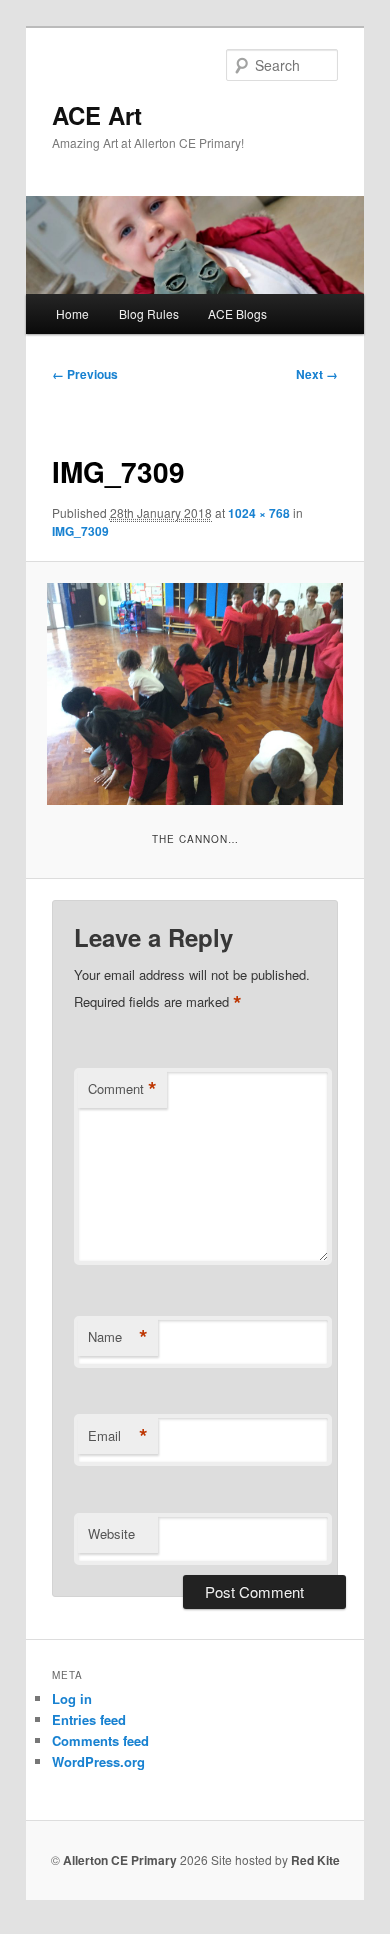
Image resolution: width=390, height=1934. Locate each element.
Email (118, 1436)
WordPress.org (98, 1761)
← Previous (85, 374)
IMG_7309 (80, 531)
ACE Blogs (237, 313)
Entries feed (89, 1719)
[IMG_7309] (194, 694)
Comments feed (100, 1740)
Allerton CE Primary (120, 1860)
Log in (72, 1698)
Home (72, 313)
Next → (317, 374)
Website (111, 1533)
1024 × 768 (259, 513)
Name (118, 1337)
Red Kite (315, 1860)
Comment (122, 1089)
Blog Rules (149, 313)
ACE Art (97, 115)
